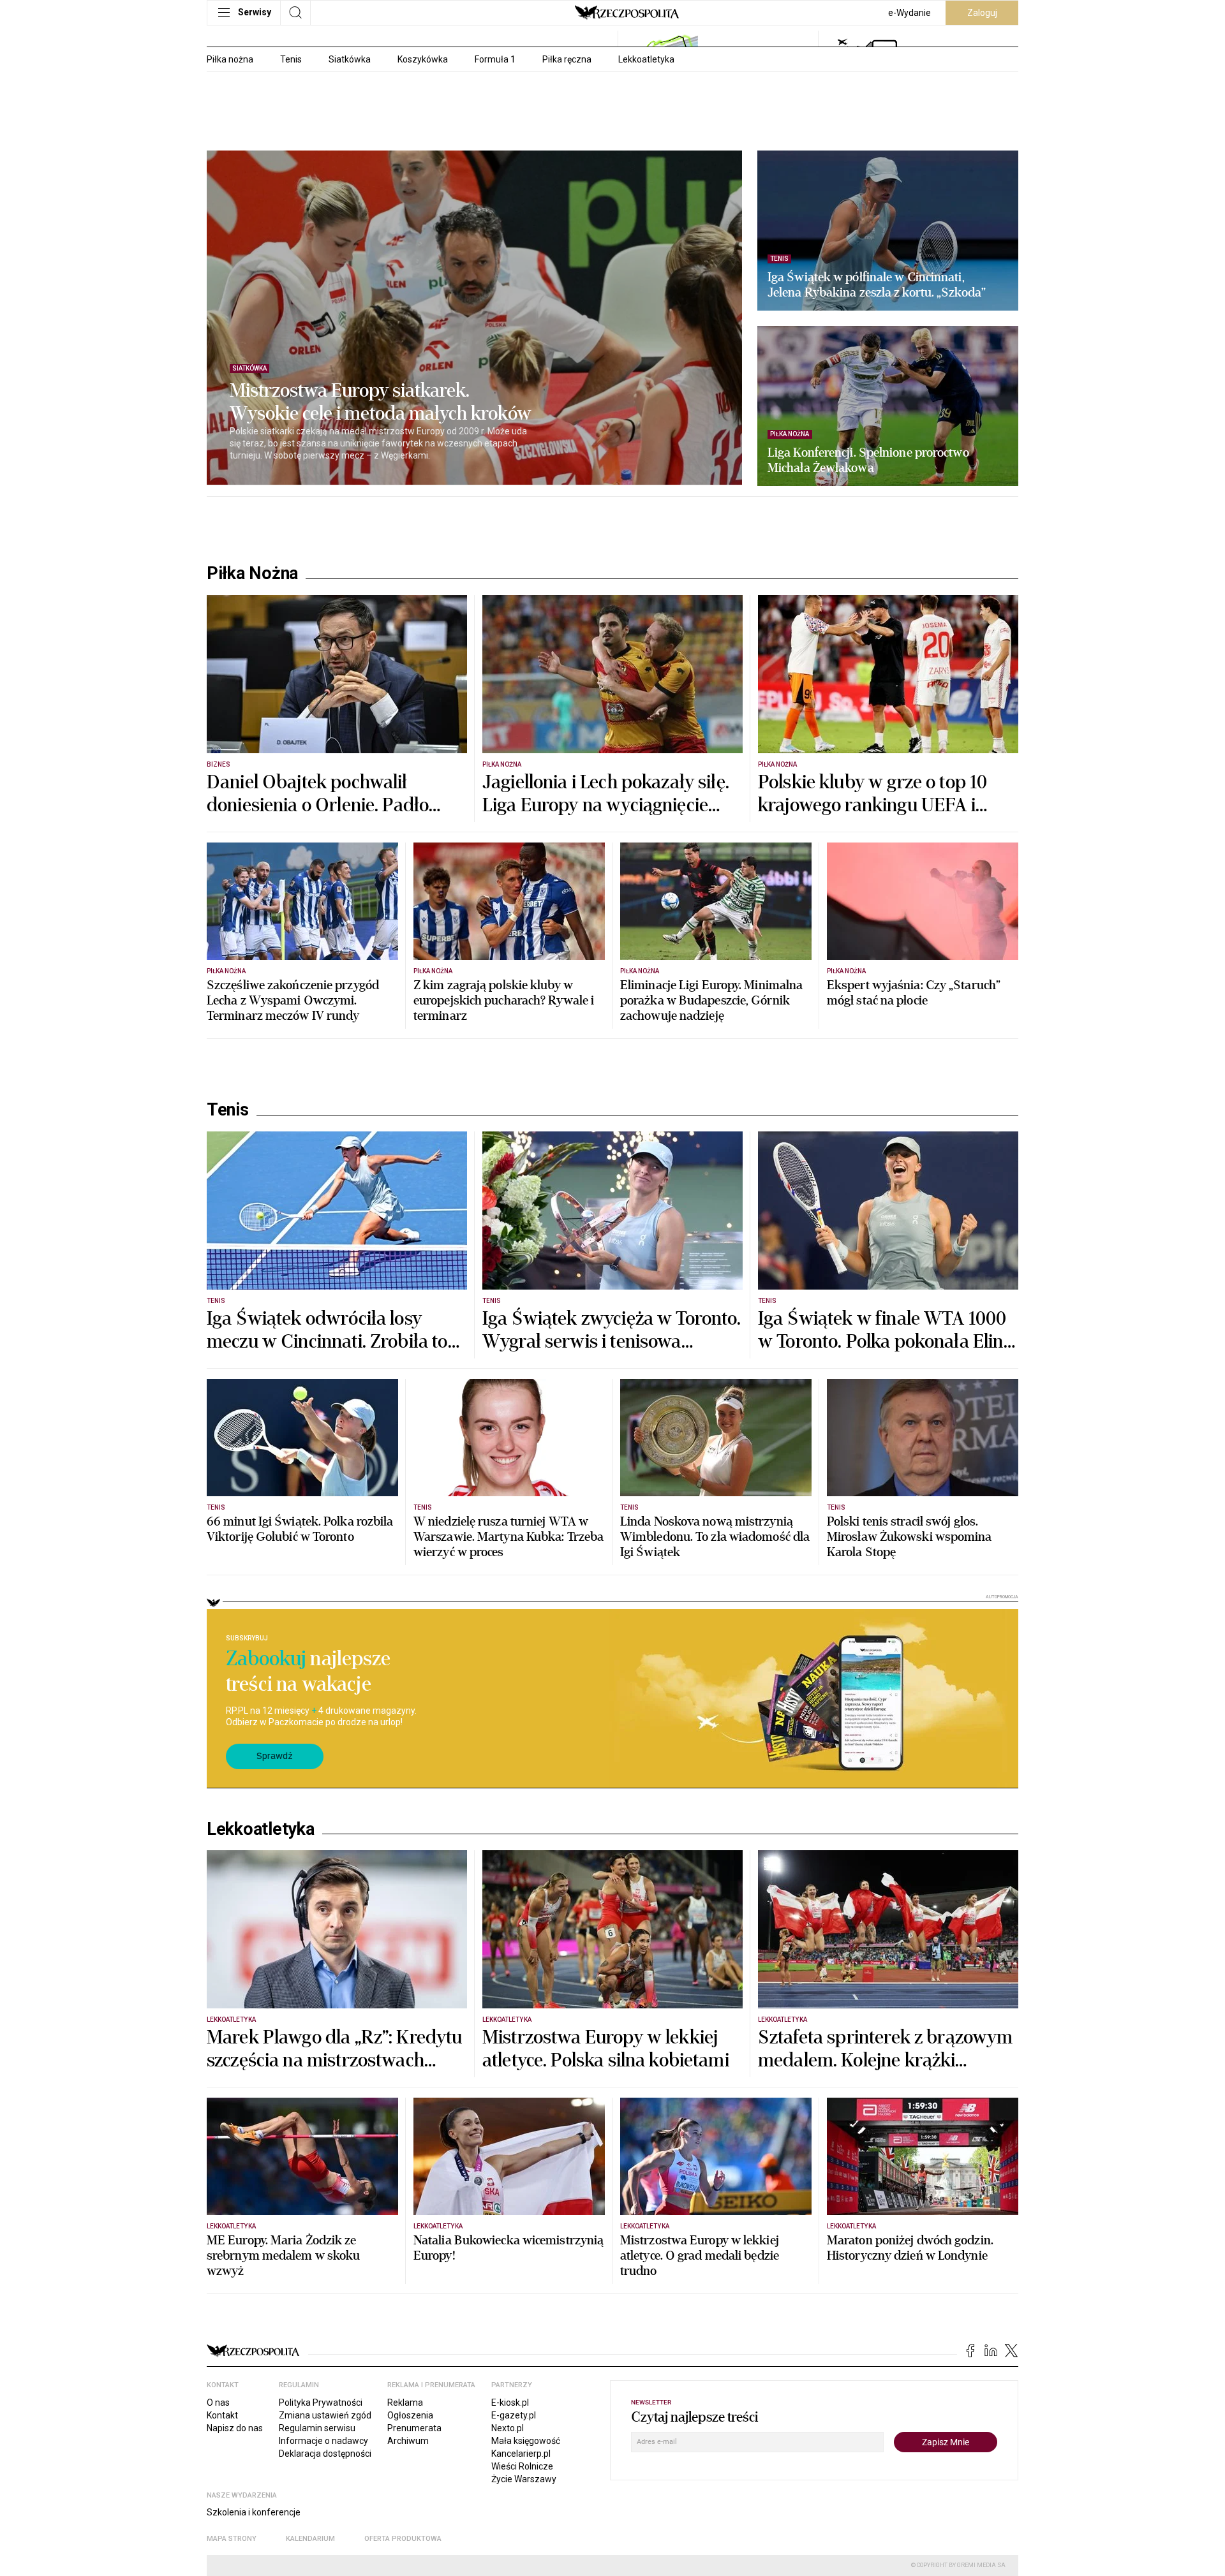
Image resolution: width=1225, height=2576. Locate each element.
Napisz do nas (235, 2428)
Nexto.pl (508, 2428)
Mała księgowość (526, 2441)
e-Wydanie (909, 13)
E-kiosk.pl (510, 2403)
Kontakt (222, 2415)
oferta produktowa (403, 2539)
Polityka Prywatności (321, 2403)
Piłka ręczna (567, 59)
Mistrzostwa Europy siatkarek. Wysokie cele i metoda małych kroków (381, 402)
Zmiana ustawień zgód (325, 2415)
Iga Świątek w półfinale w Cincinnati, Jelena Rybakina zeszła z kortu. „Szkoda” (877, 285)
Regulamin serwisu (317, 2428)
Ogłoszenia (410, 2415)
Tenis (291, 59)
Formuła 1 (495, 59)
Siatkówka (350, 59)
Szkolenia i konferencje (254, 2512)
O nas (218, 2403)
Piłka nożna (230, 59)
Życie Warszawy (524, 2479)
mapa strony (232, 2539)
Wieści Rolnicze (522, 2466)
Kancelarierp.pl (521, 2454)
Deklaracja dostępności (325, 2454)
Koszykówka (423, 59)
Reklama (405, 2403)
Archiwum (408, 2441)
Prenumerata (414, 2428)
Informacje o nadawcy (323, 2441)
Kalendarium (310, 2539)
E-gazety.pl (514, 2415)
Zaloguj (982, 13)
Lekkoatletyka (646, 59)
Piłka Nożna (252, 573)
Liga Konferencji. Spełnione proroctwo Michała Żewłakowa (868, 460)
